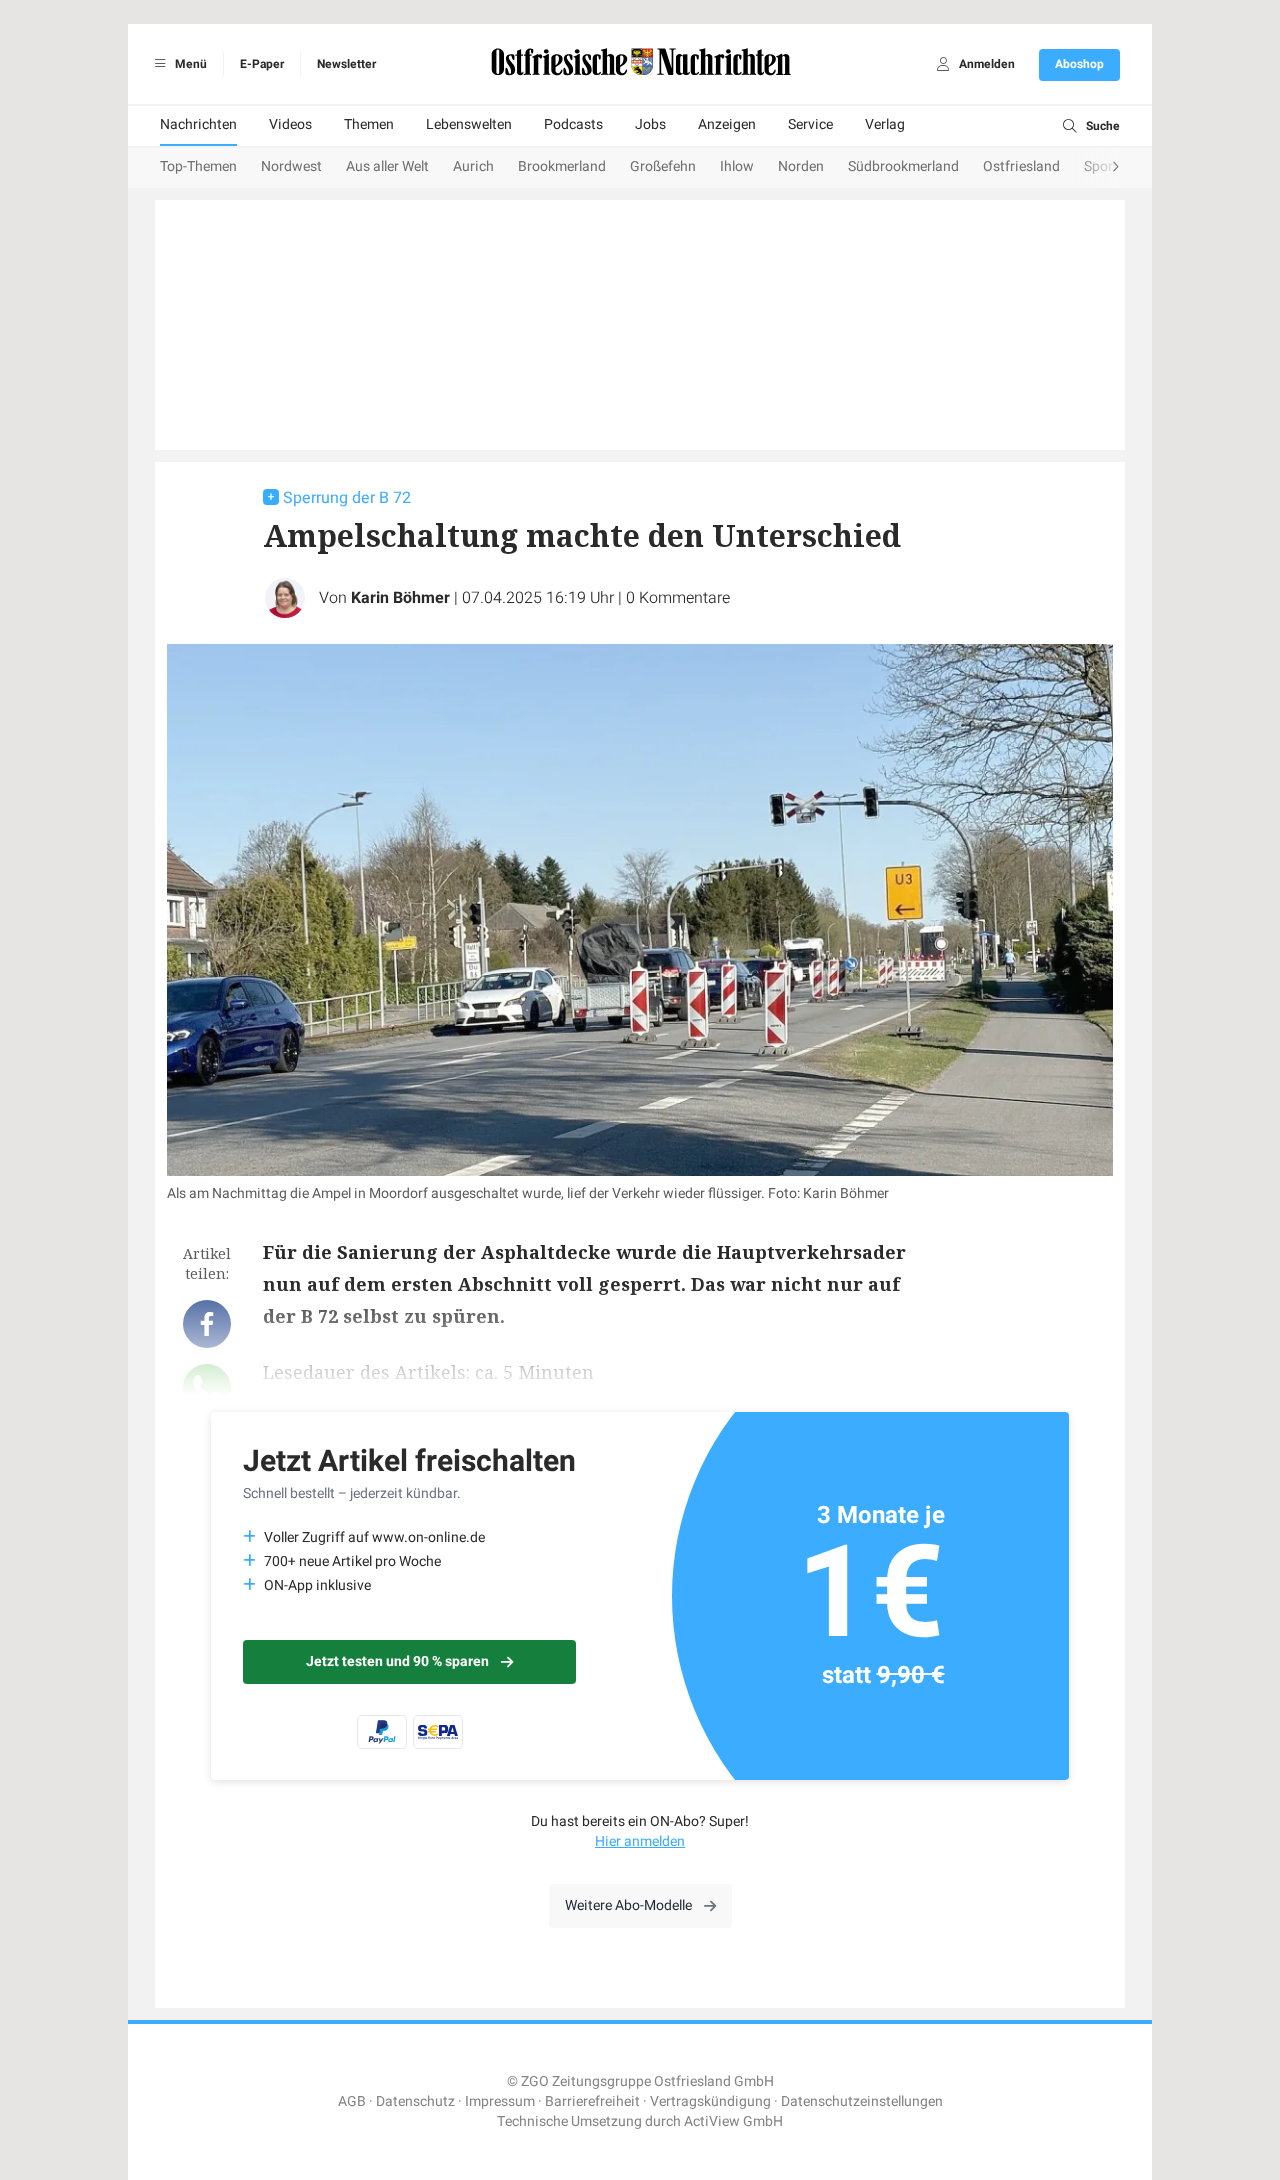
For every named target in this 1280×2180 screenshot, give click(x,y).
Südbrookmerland (903, 166)
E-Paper (262, 64)
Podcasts (573, 124)
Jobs (650, 124)
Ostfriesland (1021, 166)
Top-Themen (198, 166)
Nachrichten (198, 124)
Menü (189, 64)
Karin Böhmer (400, 598)
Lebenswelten (469, 124)
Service (810, 124)
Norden (801, 166)
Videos (290, 124)
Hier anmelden (640, 1841)
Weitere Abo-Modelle (628, 1905)
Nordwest (291, 166)
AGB (352, 2101)
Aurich (473, 166)
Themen (369, 124)
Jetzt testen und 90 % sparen (397, 1661)
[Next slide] (1096, 168)
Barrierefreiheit (592, 2101)
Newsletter (346, 64)
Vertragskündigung (710, 2101)
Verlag (885, 124)
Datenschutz (415, 2101)
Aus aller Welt (387, 166)
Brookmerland (562, 166)
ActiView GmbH (733, 2121)
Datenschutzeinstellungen (862, 2101)
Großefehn (663, 166)
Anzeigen (727, 124)
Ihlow (737, 166)
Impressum (500, 2101)
